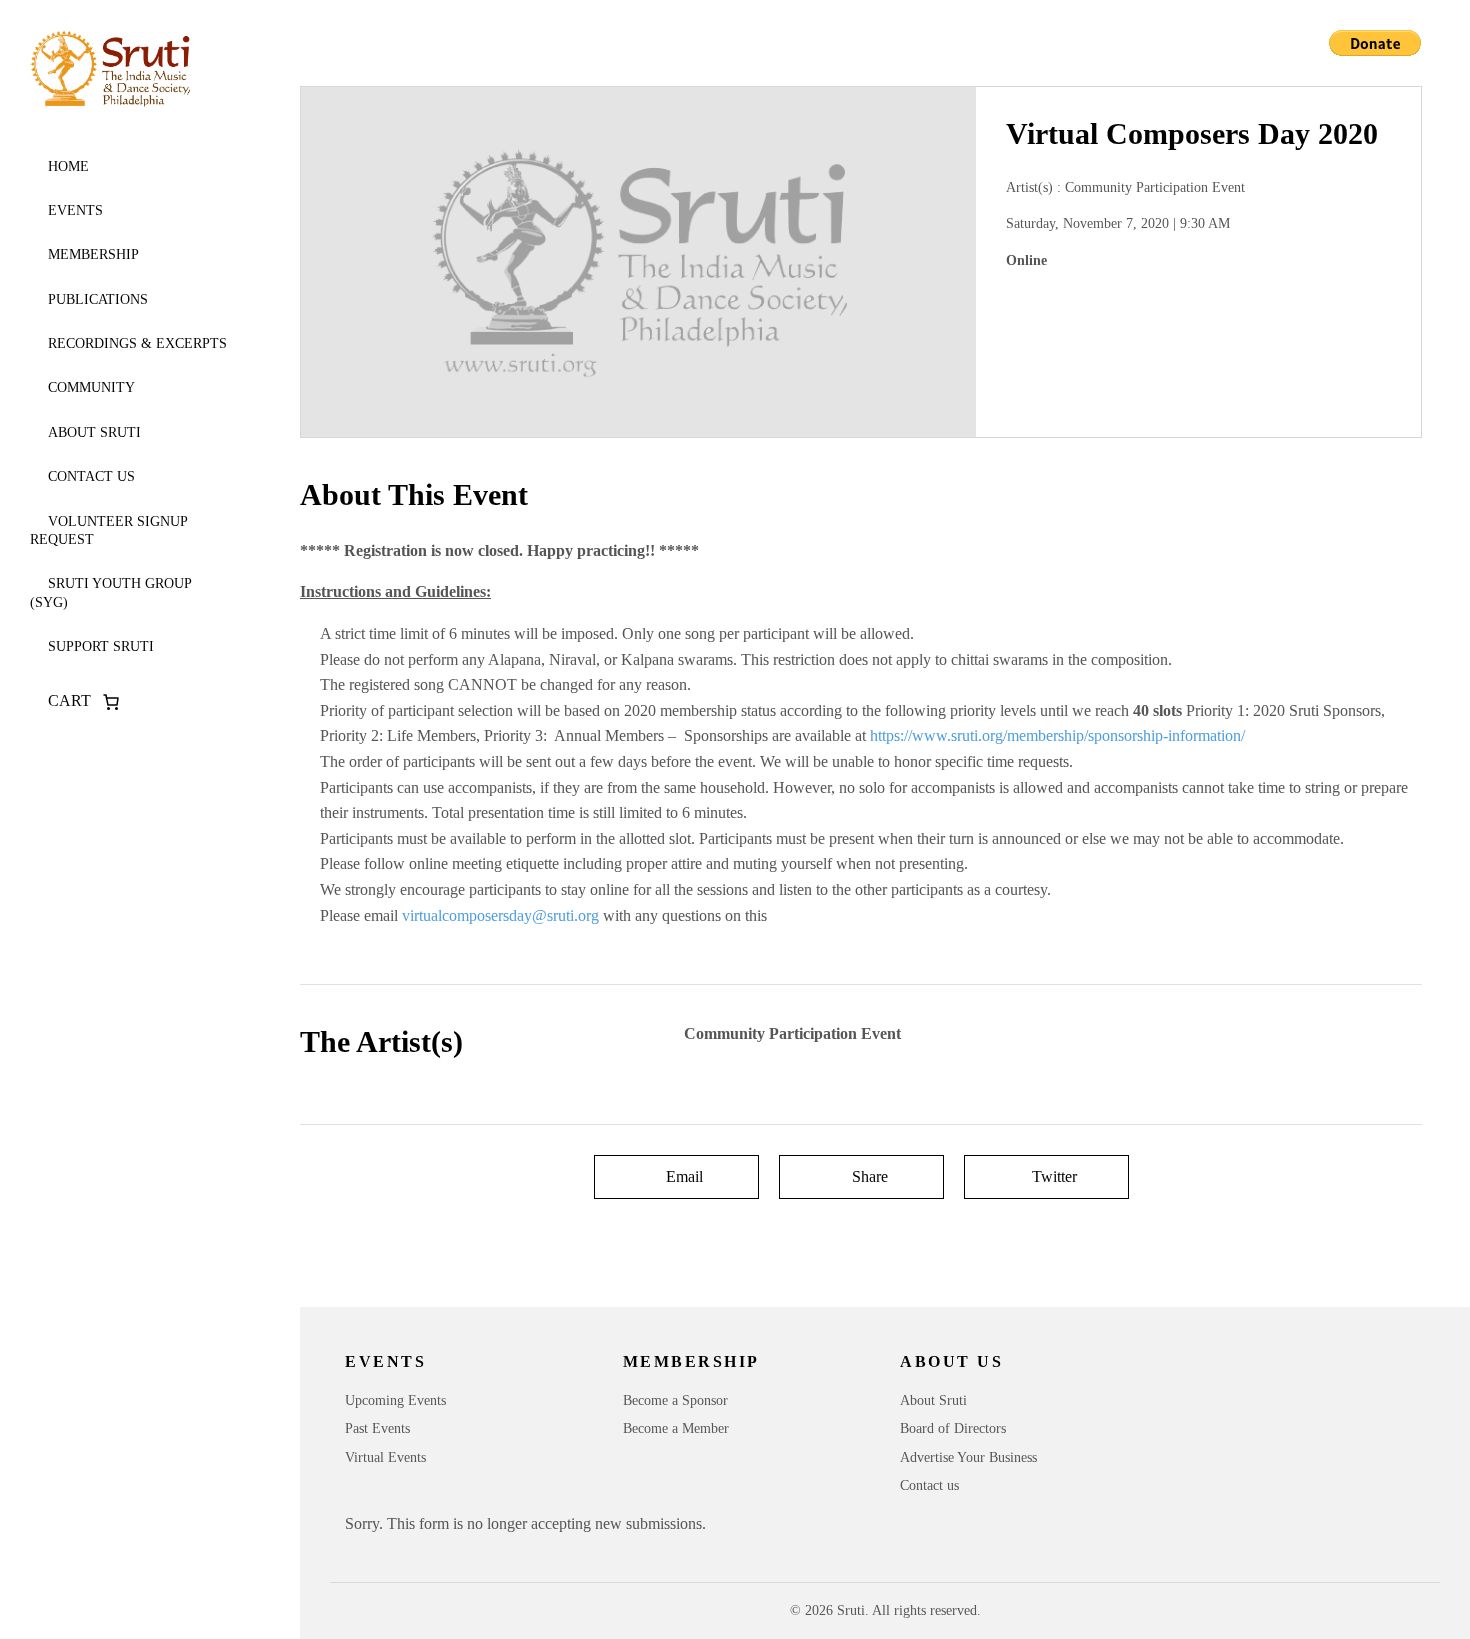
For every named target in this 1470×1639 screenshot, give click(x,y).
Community (91, 387)
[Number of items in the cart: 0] (111, 702)
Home (68, 166)
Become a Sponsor (675, 1400)
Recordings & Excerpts (137, 343)
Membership (93, 254)
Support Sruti (101, 646)
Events (75, 210)
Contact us (91, 476)
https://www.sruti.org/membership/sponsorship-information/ (1057, 735)
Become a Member (676, 1428)
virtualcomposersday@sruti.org (500, 915)
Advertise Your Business (968, 1457)
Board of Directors (953, 1428)
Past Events (377, 1428)
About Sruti (94, 432)
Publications (98, 299)
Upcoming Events (395, 1400)
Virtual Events (385, 1457)
